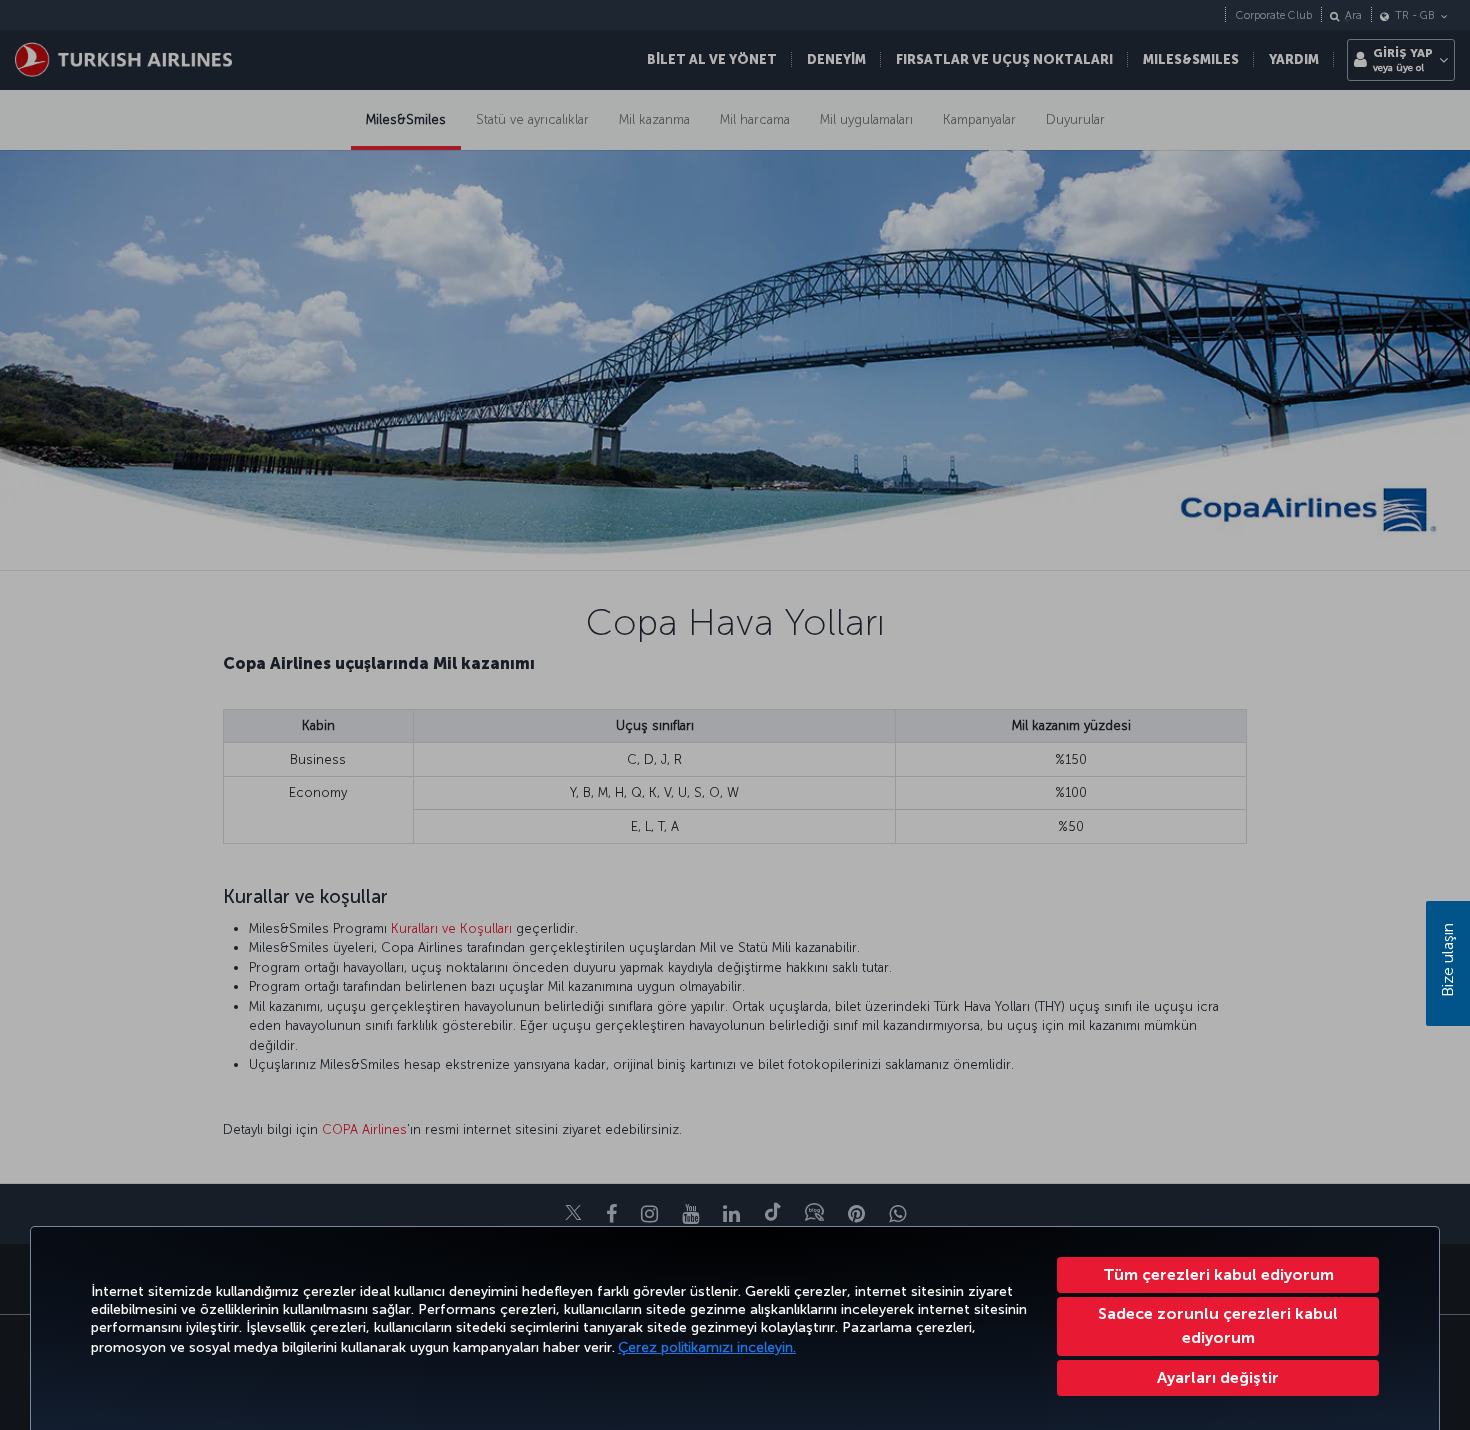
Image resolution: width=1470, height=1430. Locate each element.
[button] (1218, 1378)
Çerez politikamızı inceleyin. (707, 1347)
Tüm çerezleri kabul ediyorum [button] (1218, 1274)
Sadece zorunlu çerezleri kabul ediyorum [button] (1218, 1325)
